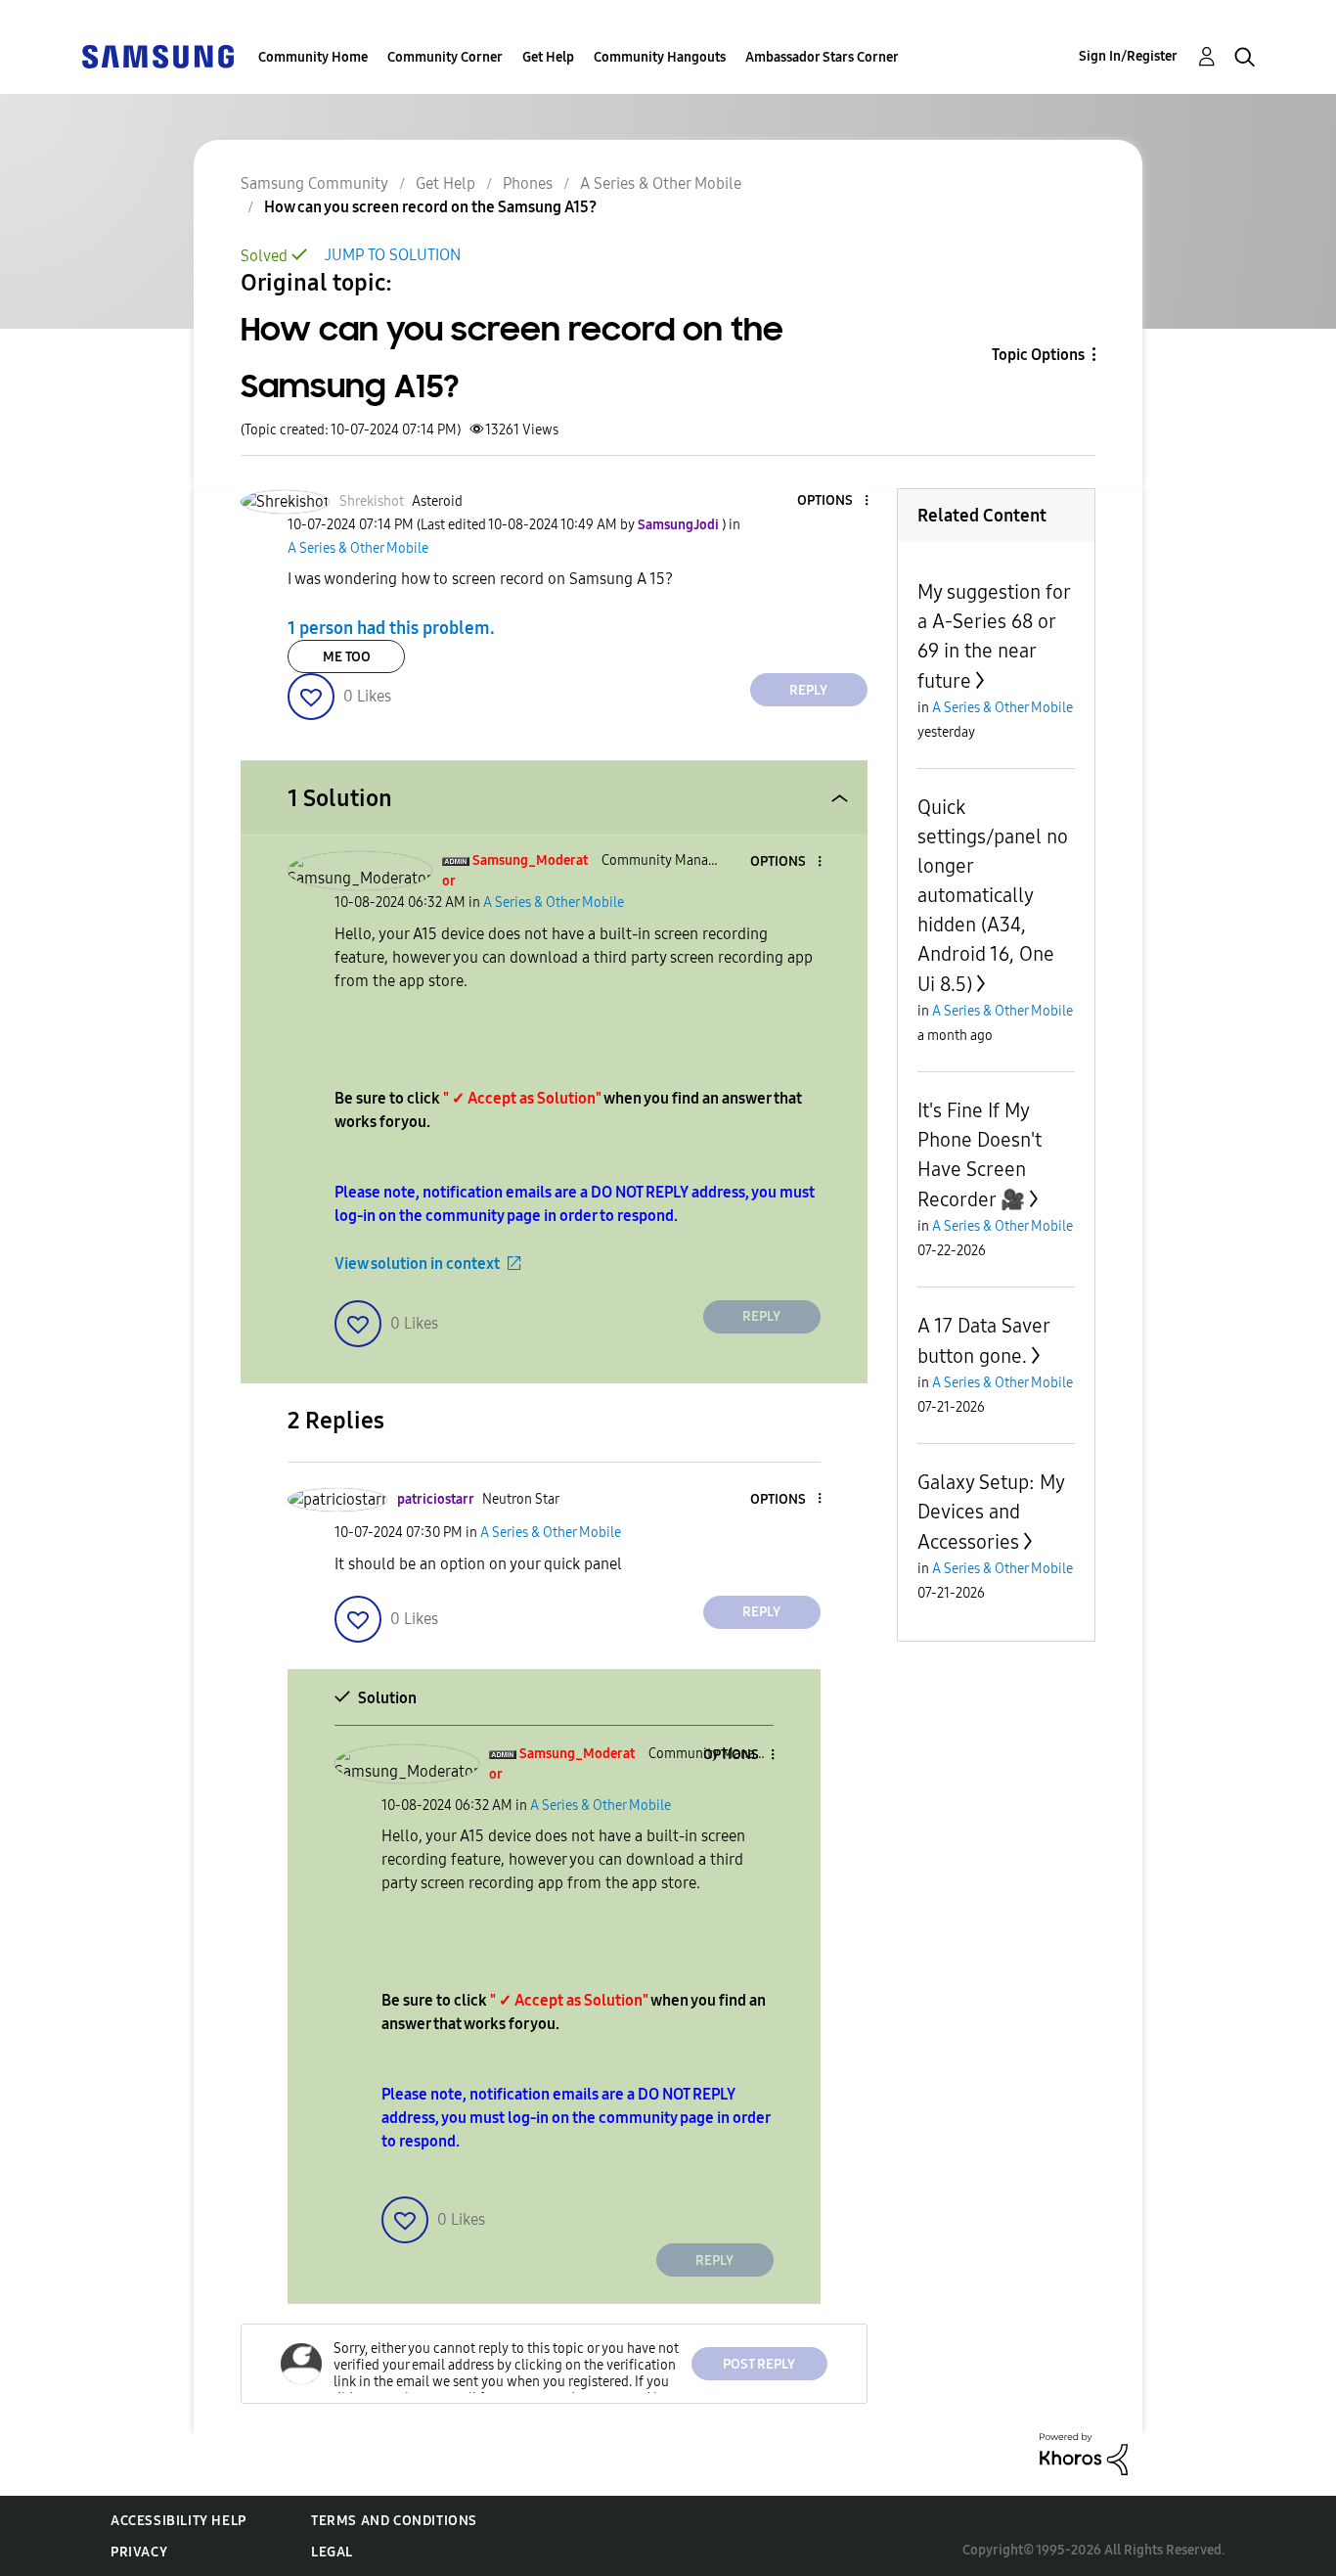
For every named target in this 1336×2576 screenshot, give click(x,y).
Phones (528, 183)
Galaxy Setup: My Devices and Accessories (991, 1512)
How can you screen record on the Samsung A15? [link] (430, 207)
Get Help (548, 57)
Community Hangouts (660, 57)
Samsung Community (314, 183)
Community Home (313, 57)
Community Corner (445, 57)
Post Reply (759, 2364)
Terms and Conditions (394, 2521)
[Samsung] (157, 55)
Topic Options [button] (1038, 355)
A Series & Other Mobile (661, 183)
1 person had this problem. (391, 628)
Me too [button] (347, 657)
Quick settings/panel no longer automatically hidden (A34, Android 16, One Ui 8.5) (993, 896)
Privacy (139, 2552)
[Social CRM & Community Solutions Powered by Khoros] (1084, 2453)
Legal (332, 2552)
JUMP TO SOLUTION (393, 255)
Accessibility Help (178, 2521)
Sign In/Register (1128, 56)
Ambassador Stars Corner (822, 57)
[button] (833, 501)
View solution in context (417, 1264)
